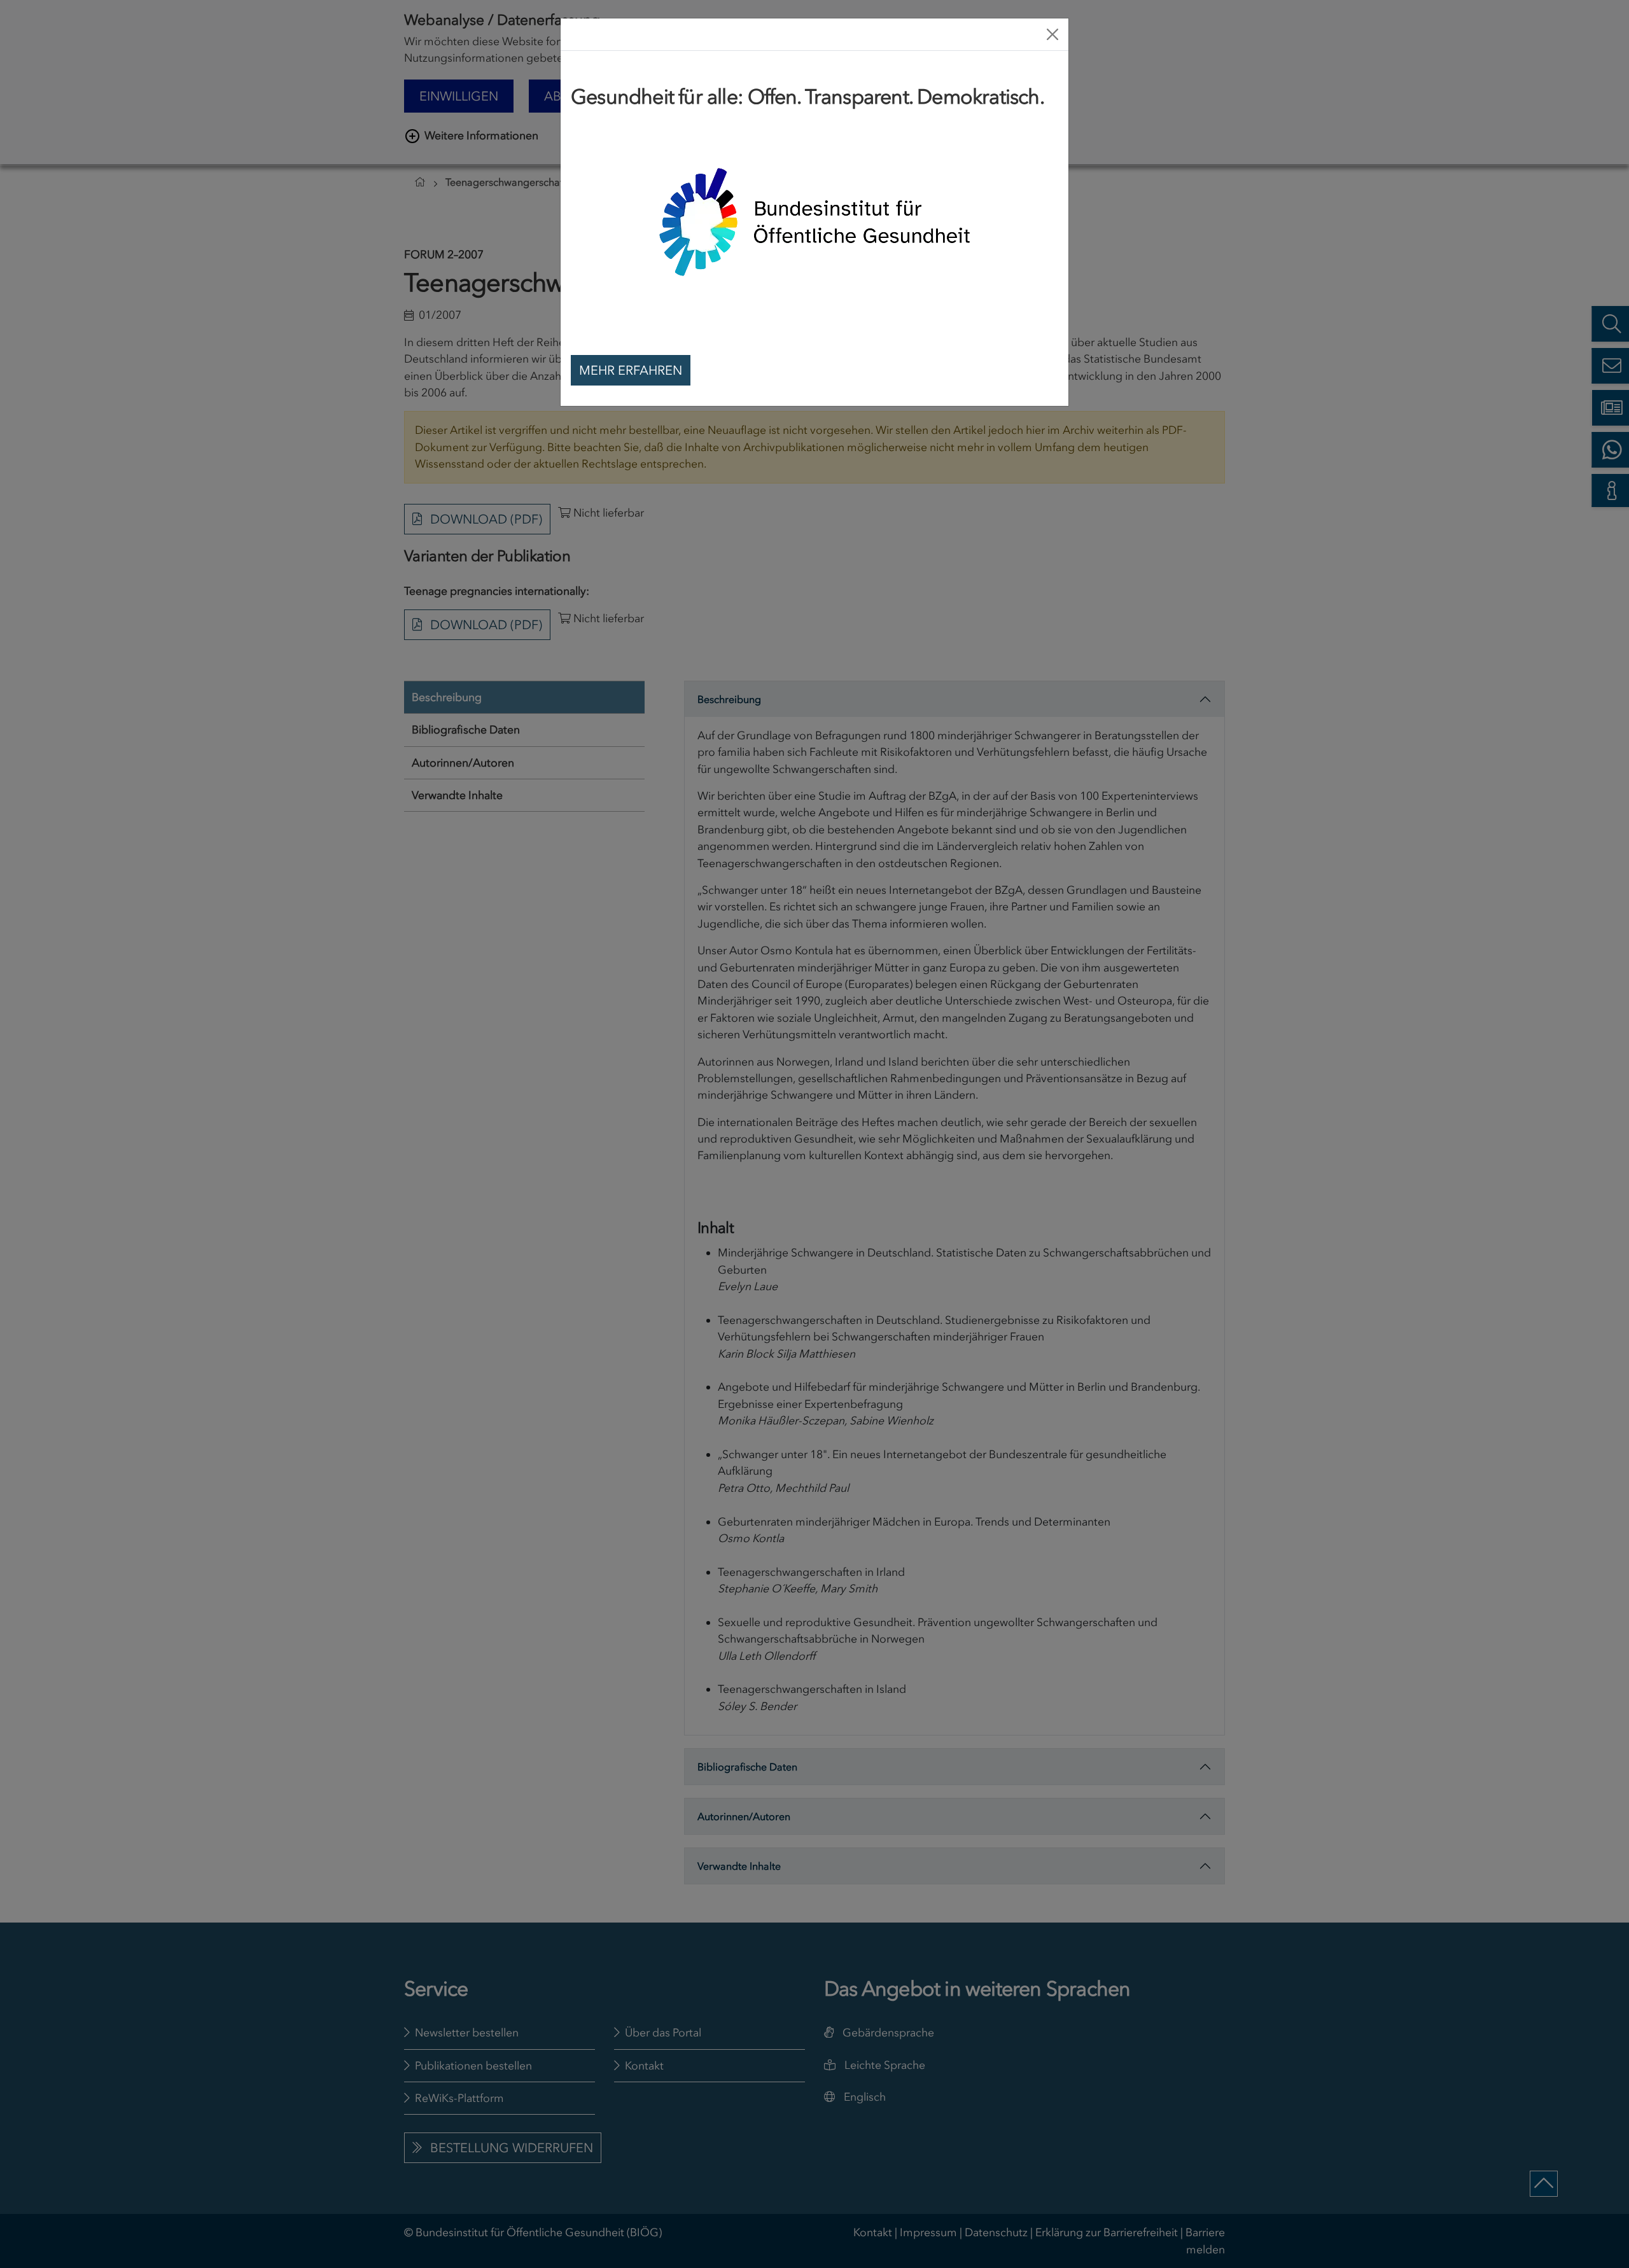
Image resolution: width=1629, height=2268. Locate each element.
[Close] (1052, 34)
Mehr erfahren (631, 370)
